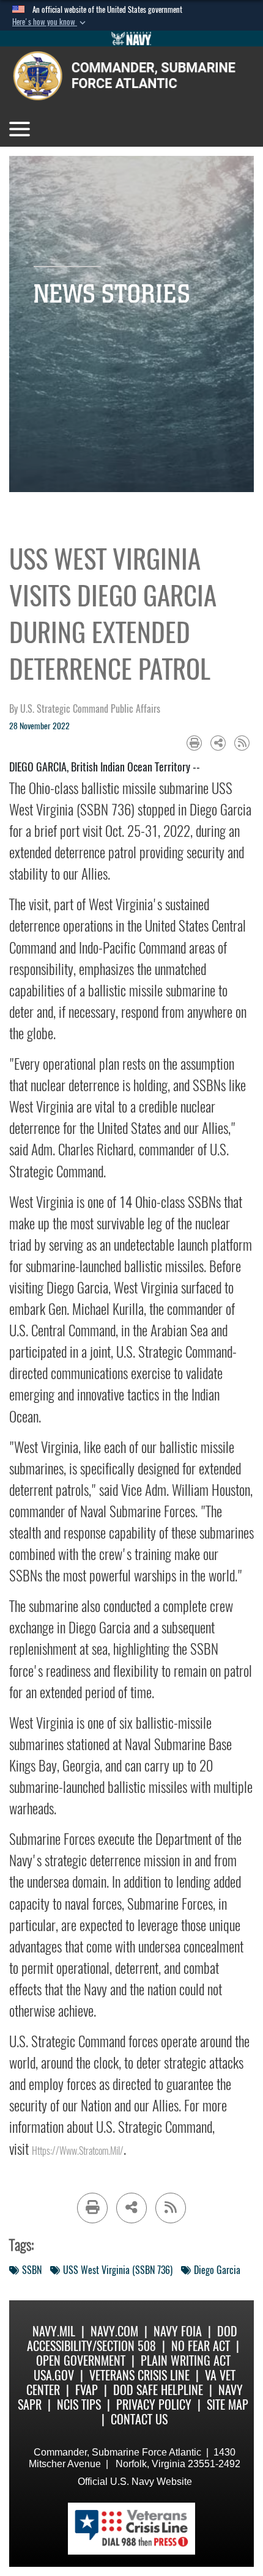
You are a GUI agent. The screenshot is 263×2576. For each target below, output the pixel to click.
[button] (50, 22)
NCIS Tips (79, 2405)
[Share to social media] (218, 743)
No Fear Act (201, 2346)
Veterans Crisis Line (139, 2375)
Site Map (228, 2405)
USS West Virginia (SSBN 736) (118, 2270)
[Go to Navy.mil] (131, 39)
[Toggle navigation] (20, 129)
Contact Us (139, 2419)
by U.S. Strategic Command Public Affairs (85, 709)
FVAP (87, 2390)
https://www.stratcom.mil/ (78, 2151)
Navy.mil (54, 2331)
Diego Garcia (217, 2270)
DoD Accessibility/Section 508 (132, 2339)
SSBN (32, 2270)
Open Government (81, 2361)
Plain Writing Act (186, 2361)
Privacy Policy (154, 2405)
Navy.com (114, 2331)
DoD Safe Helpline (158, 2390)
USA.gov (54, 2375)
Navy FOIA (178, 2331)
